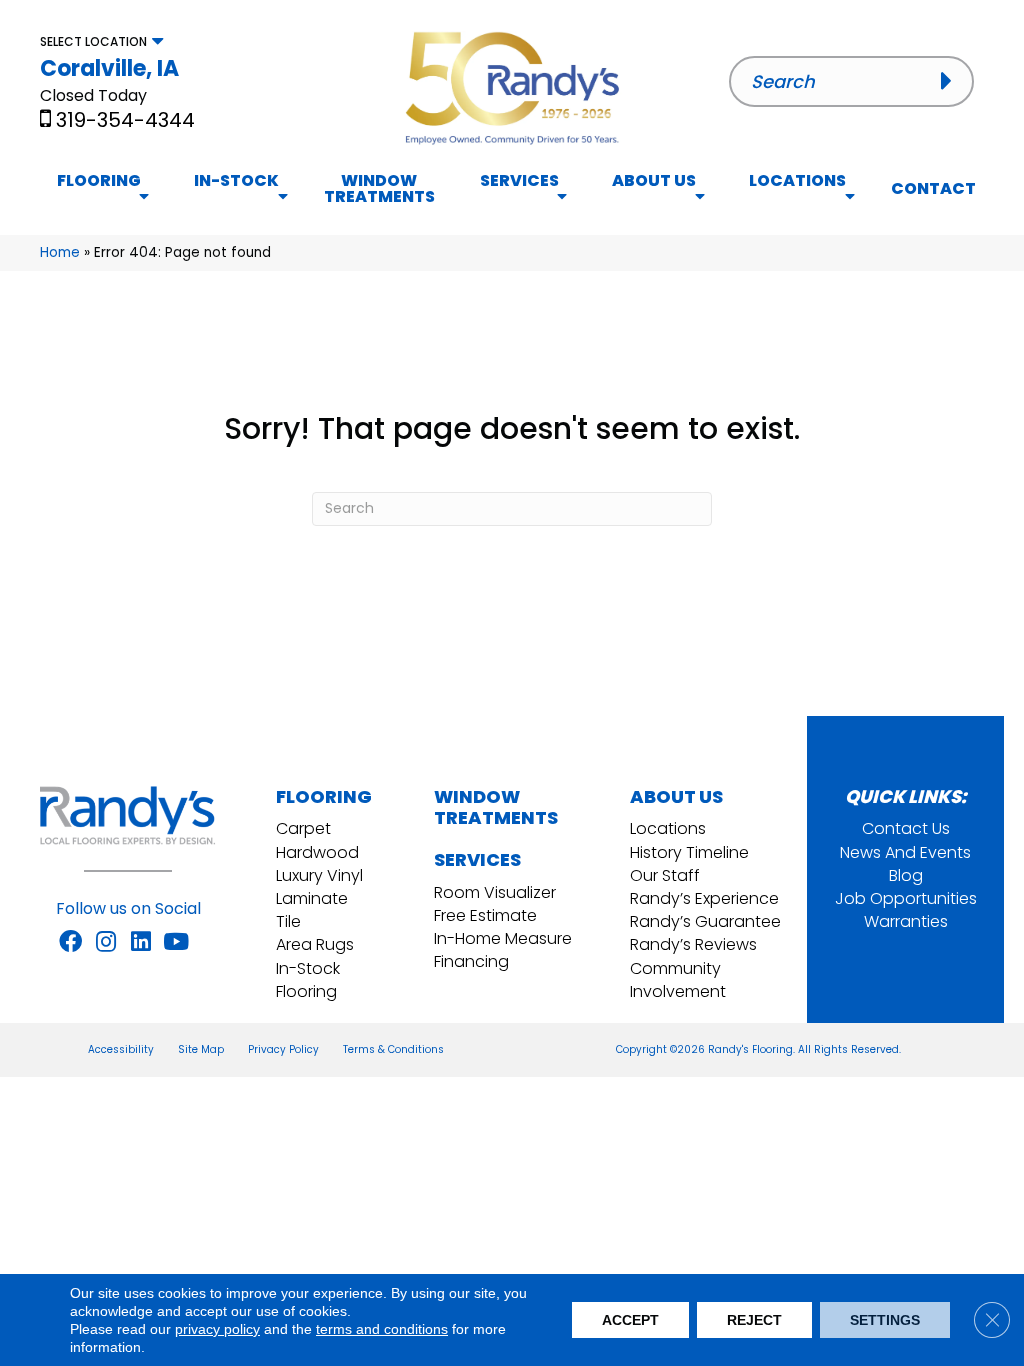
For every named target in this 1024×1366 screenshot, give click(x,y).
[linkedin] (141, 943)
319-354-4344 (125, 120)
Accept (630, 1320)
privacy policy (217, 1329)
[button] (952, 81)
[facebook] (70, 943)
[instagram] (106, 943)
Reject (754, 1320)
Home (60, 252)
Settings (885, 1320)
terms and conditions (382, 1329)
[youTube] (176, 943)
